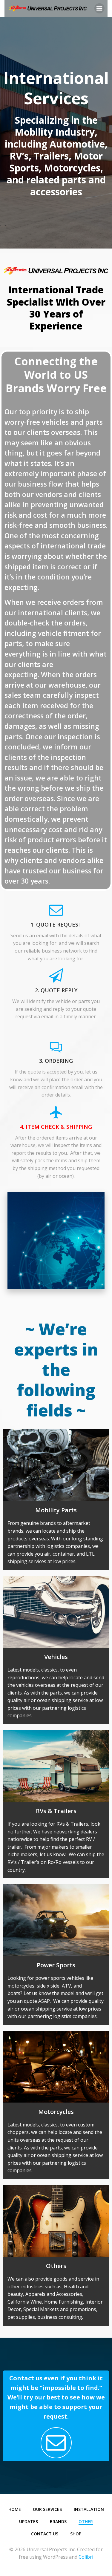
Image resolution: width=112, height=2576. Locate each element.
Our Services (47, 2509)
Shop (76, 2534)
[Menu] (99, 8)
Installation (89, 2509)
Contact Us (45, 2534)
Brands (58, 2521)
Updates (29, 2521)
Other (86, 2521)
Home (15, 2509)
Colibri (86, 2557)
